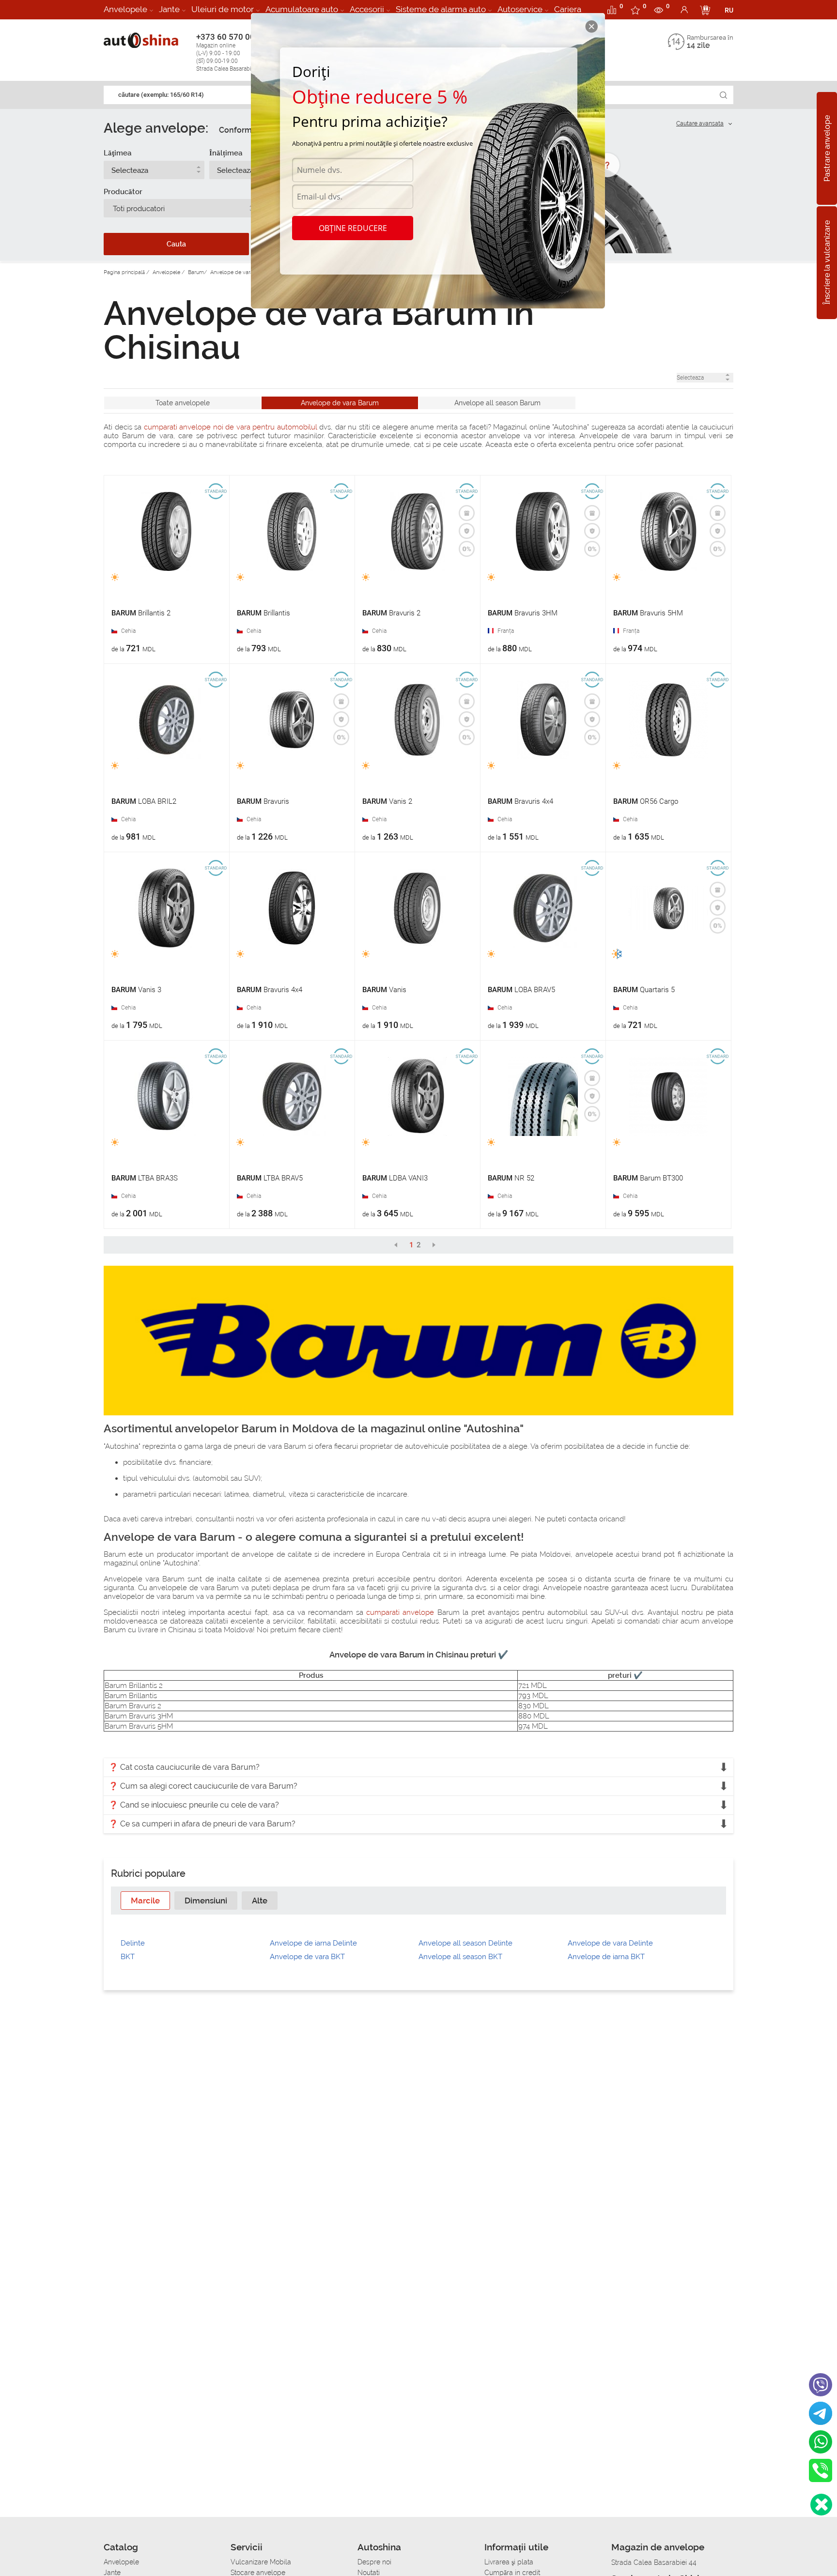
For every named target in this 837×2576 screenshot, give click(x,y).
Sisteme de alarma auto (441, 9)
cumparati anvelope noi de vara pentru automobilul (231, 427)
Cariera (568, 9)
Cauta (176, 244)
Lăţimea (117, 153)
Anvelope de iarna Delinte (313, 1943)
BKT (128, 1957)
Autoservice (520, 9)
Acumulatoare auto (302, 9)
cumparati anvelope (400, 1612)
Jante (169, 9)
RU (729, 10)
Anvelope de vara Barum (340, 403)
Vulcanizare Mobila (261, 2562)
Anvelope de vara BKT (307, 1957)
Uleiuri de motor (223, 9)
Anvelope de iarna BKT (606, 1957)
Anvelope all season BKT (460, 1957)
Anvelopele (125, 9)
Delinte (133, 1943)
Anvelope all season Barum (497, 403)
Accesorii (367, 9)
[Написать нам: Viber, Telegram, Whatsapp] (821, 2505)
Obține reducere (353, 228)
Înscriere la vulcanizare (827, 263)
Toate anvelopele (183, 403)
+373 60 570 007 (230, 52)
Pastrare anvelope (827, 148)
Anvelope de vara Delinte (610, 1943)
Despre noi (374, 2562)
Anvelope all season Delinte (465, 1943)
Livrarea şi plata (509, 2562)
